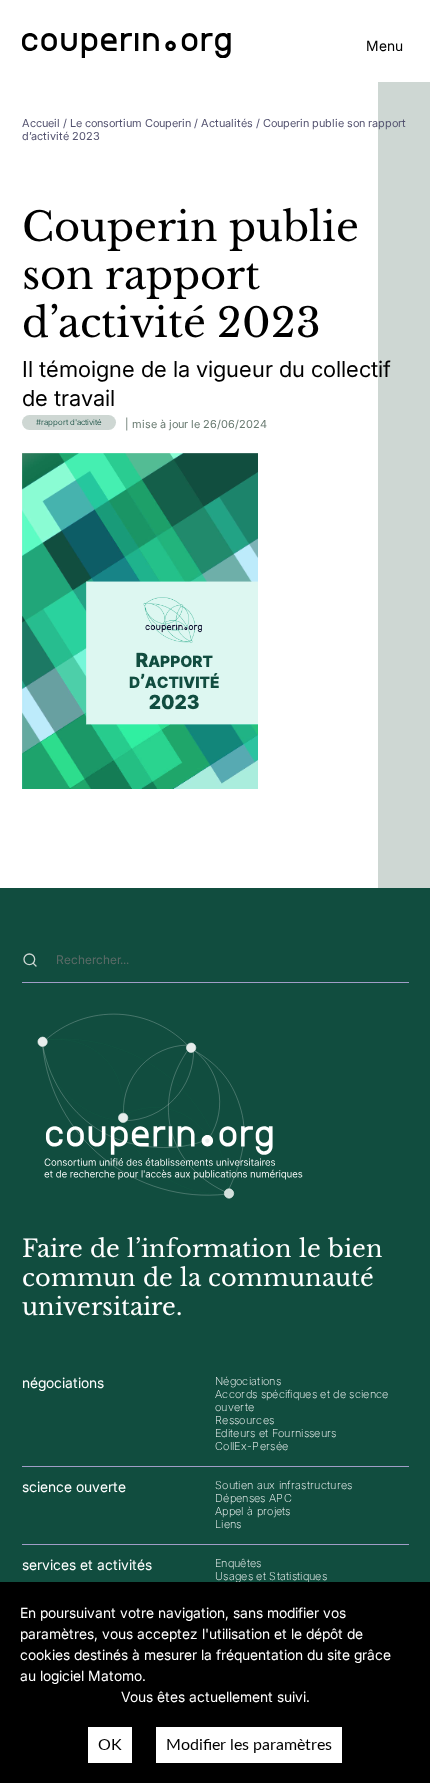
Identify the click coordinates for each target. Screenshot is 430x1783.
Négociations (248, 1381)
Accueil (41, 123)
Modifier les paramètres (249, 1745)
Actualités (227, 123)
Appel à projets (253, 1511)
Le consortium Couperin (130, 123)
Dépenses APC (253, 1498)
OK (110, 1745)
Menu (384, 45)
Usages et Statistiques (271, 1576)
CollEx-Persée (251, 1446)
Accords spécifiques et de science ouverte (302, 1400)
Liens (228, 1524)
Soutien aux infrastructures (284, 1485)
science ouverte (74, 1486)
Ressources (244, 1420)
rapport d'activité (71, 422)
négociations (63, 1382)
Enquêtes (238, 1563)
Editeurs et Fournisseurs (276, 1433)
